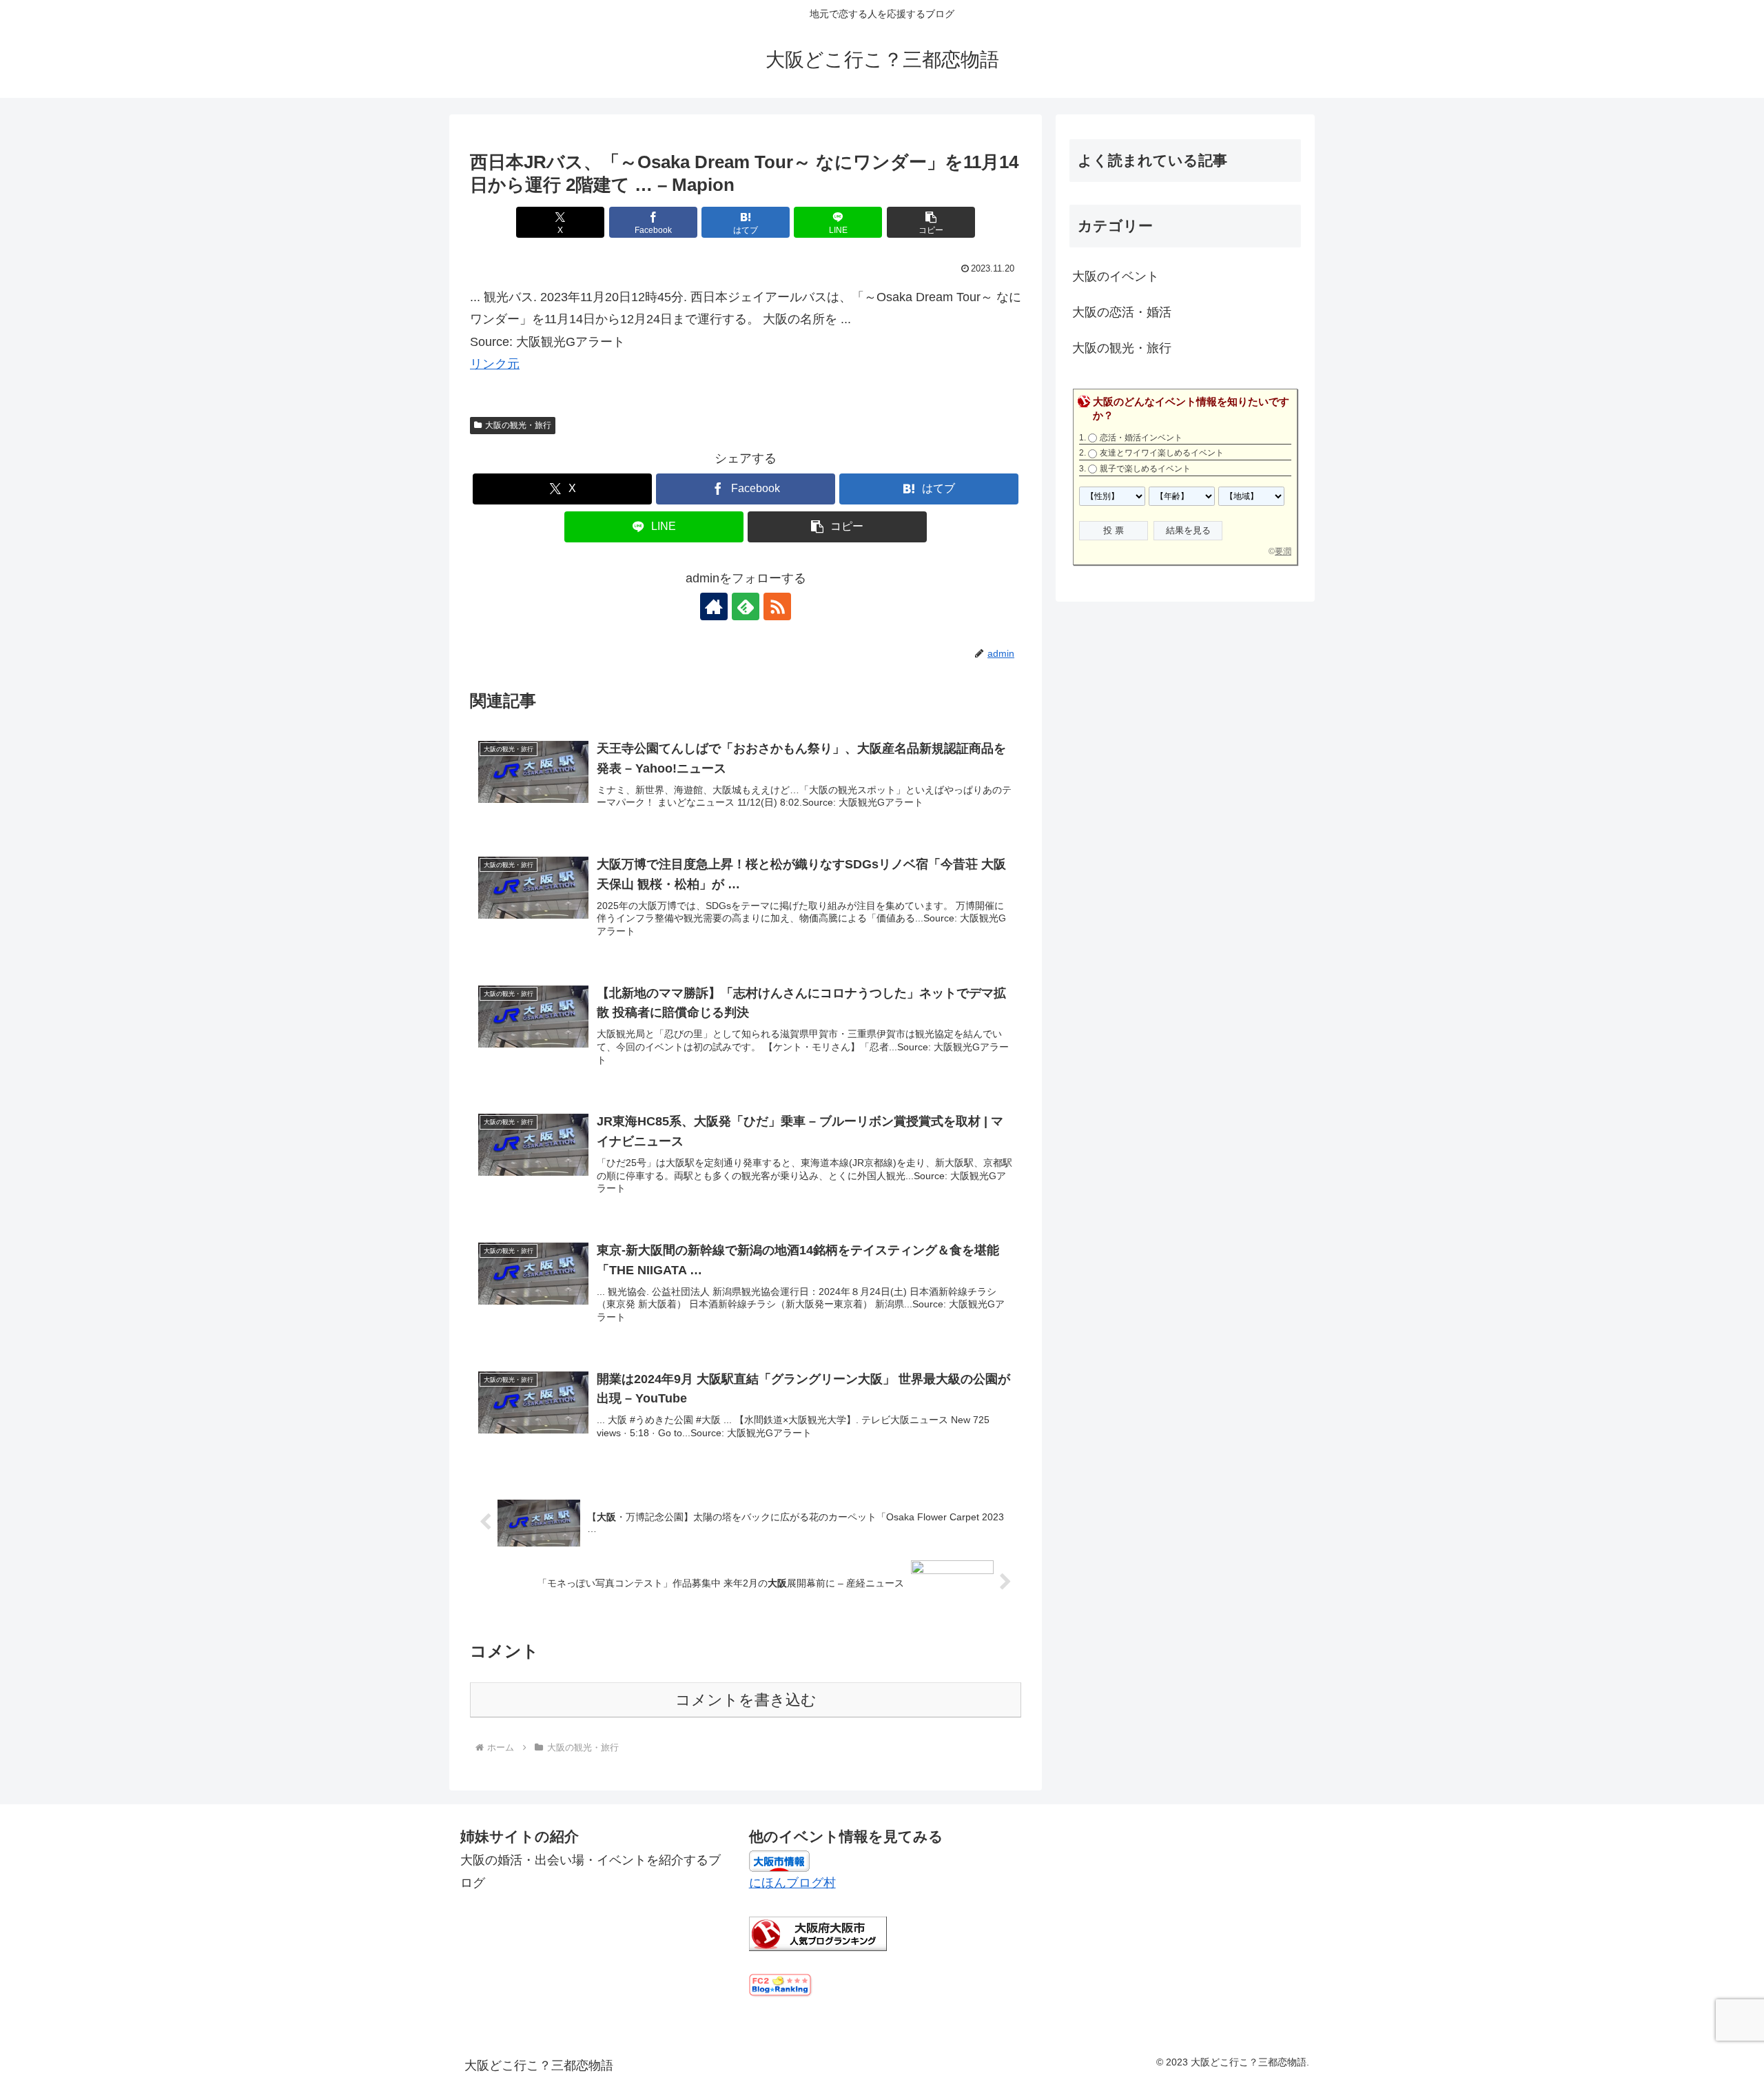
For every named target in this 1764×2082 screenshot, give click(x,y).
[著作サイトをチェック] (714, 606)
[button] (931, 222)
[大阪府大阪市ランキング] (818, 1933)
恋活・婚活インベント (1141, 438)
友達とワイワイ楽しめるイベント (1162, 453)
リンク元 (495, 364)
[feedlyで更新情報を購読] (746, 606)
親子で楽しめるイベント (1145, 469)
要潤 (1283, 551)
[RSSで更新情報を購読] (777, 606)
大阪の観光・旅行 (518, 425)
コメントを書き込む (746, 1700)
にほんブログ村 (792, 1883)
